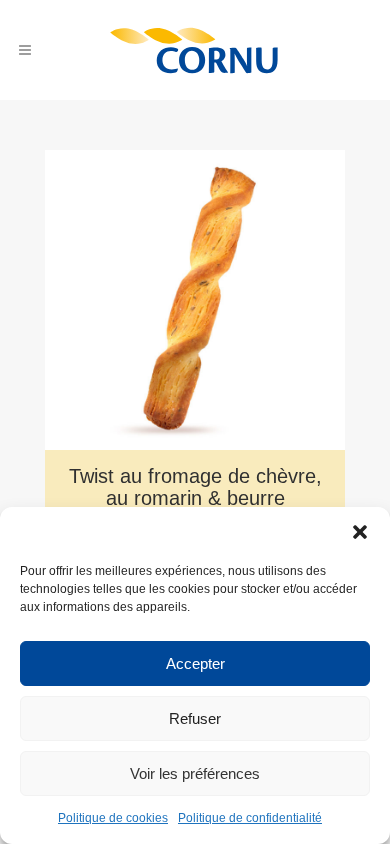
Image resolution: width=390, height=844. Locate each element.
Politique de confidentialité (250, 818)
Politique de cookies (113, 818)
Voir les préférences (195, 773)
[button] (360, 532)
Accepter (195, 663)
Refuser (195, 718)
